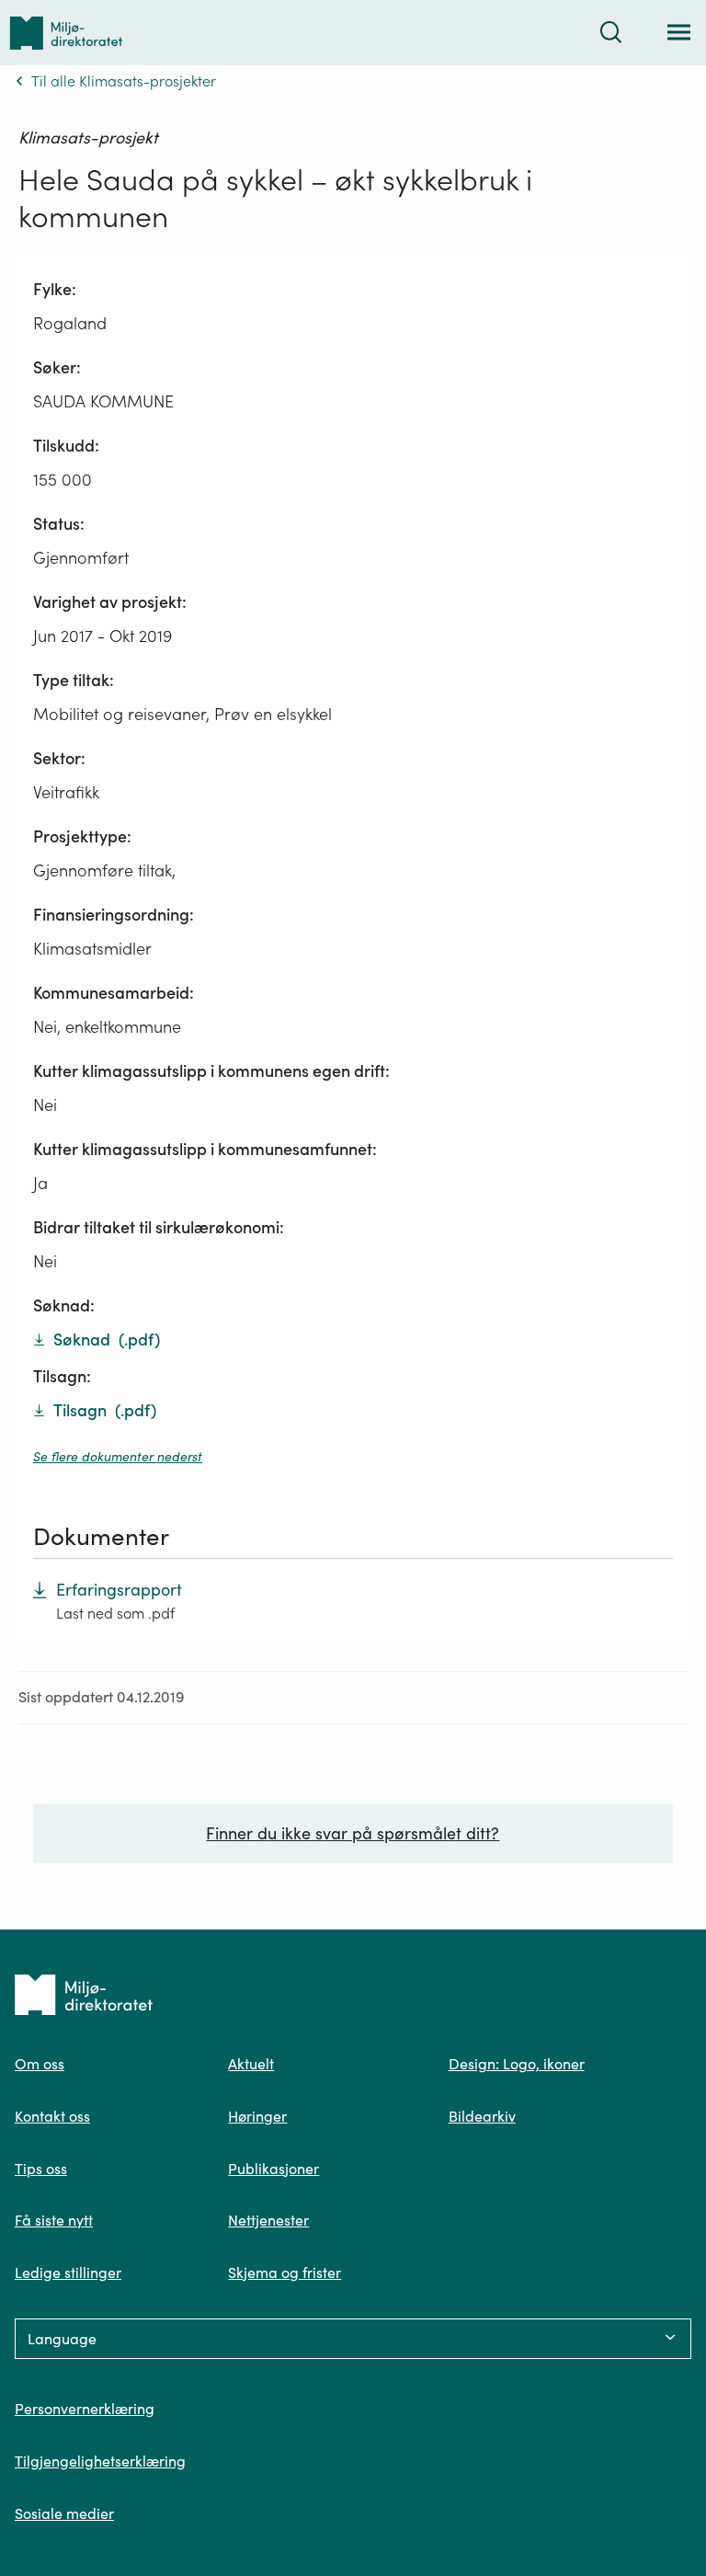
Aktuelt (251, 2064)
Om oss (40, 2064)
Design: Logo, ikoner (517, 2064)
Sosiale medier (64, 2513)
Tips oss (41, 2169)
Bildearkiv (482, 2116)
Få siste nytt (54, 2220)
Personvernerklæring (85, 2409)
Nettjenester (268, 2220)
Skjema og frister (285, 2273)
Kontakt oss (52, 2116)
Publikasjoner (273, 2169)
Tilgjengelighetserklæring (100, 2461)
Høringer (257, 2116)
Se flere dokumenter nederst (118, 1457)
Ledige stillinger (68, 2273)
